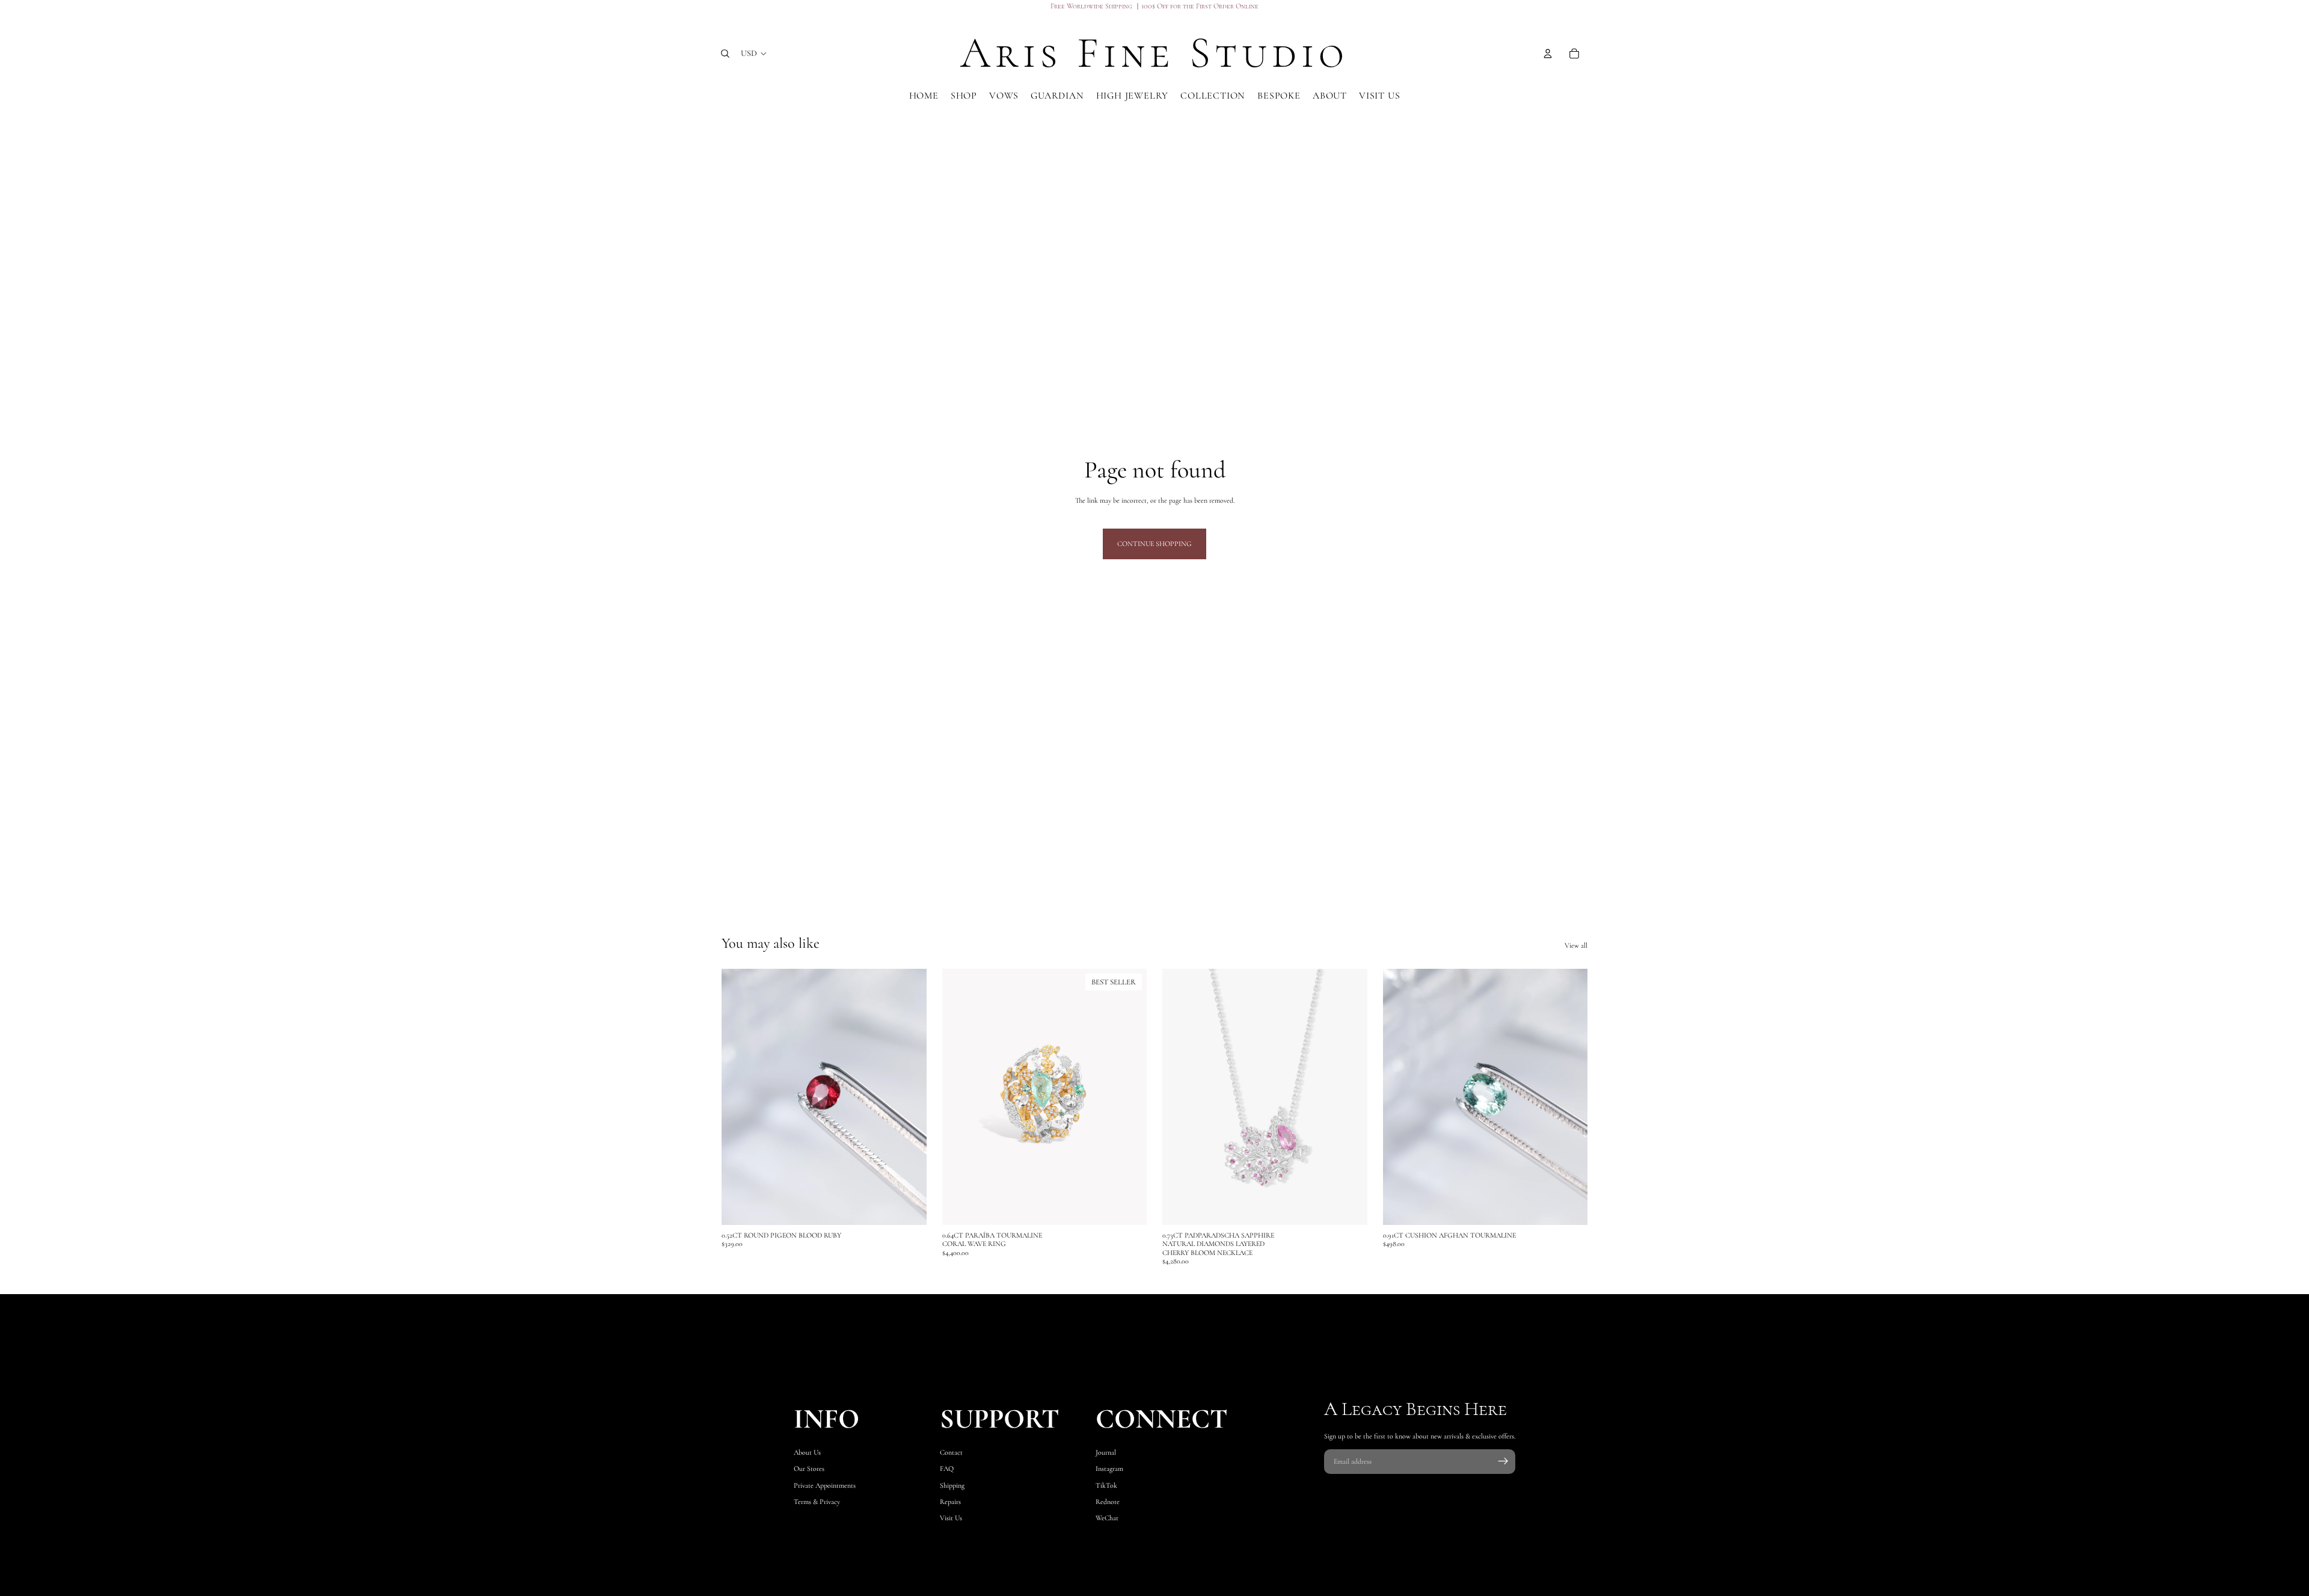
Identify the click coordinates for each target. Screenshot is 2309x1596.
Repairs (950, 1502)
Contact (951, 1453)
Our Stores (809, 1469)
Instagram (1109, 1469)
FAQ (947, 1469)
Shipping (952, 1485)
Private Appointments (825, 1485)
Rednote (1108, 1502)
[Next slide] (1129, 1097)
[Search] (725, 54)
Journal (1106, 1453)
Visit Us (951, 1518)
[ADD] (908, 1206)
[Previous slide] (960, 1097)
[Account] (1548, 54)
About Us (807, 1453)
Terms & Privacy (817, 1502)
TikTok (1106, 1485)
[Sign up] (1503, 1461)
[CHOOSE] (1128, 1206)
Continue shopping (1154, 544)
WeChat (1107, 1518)
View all (1576, 945)
